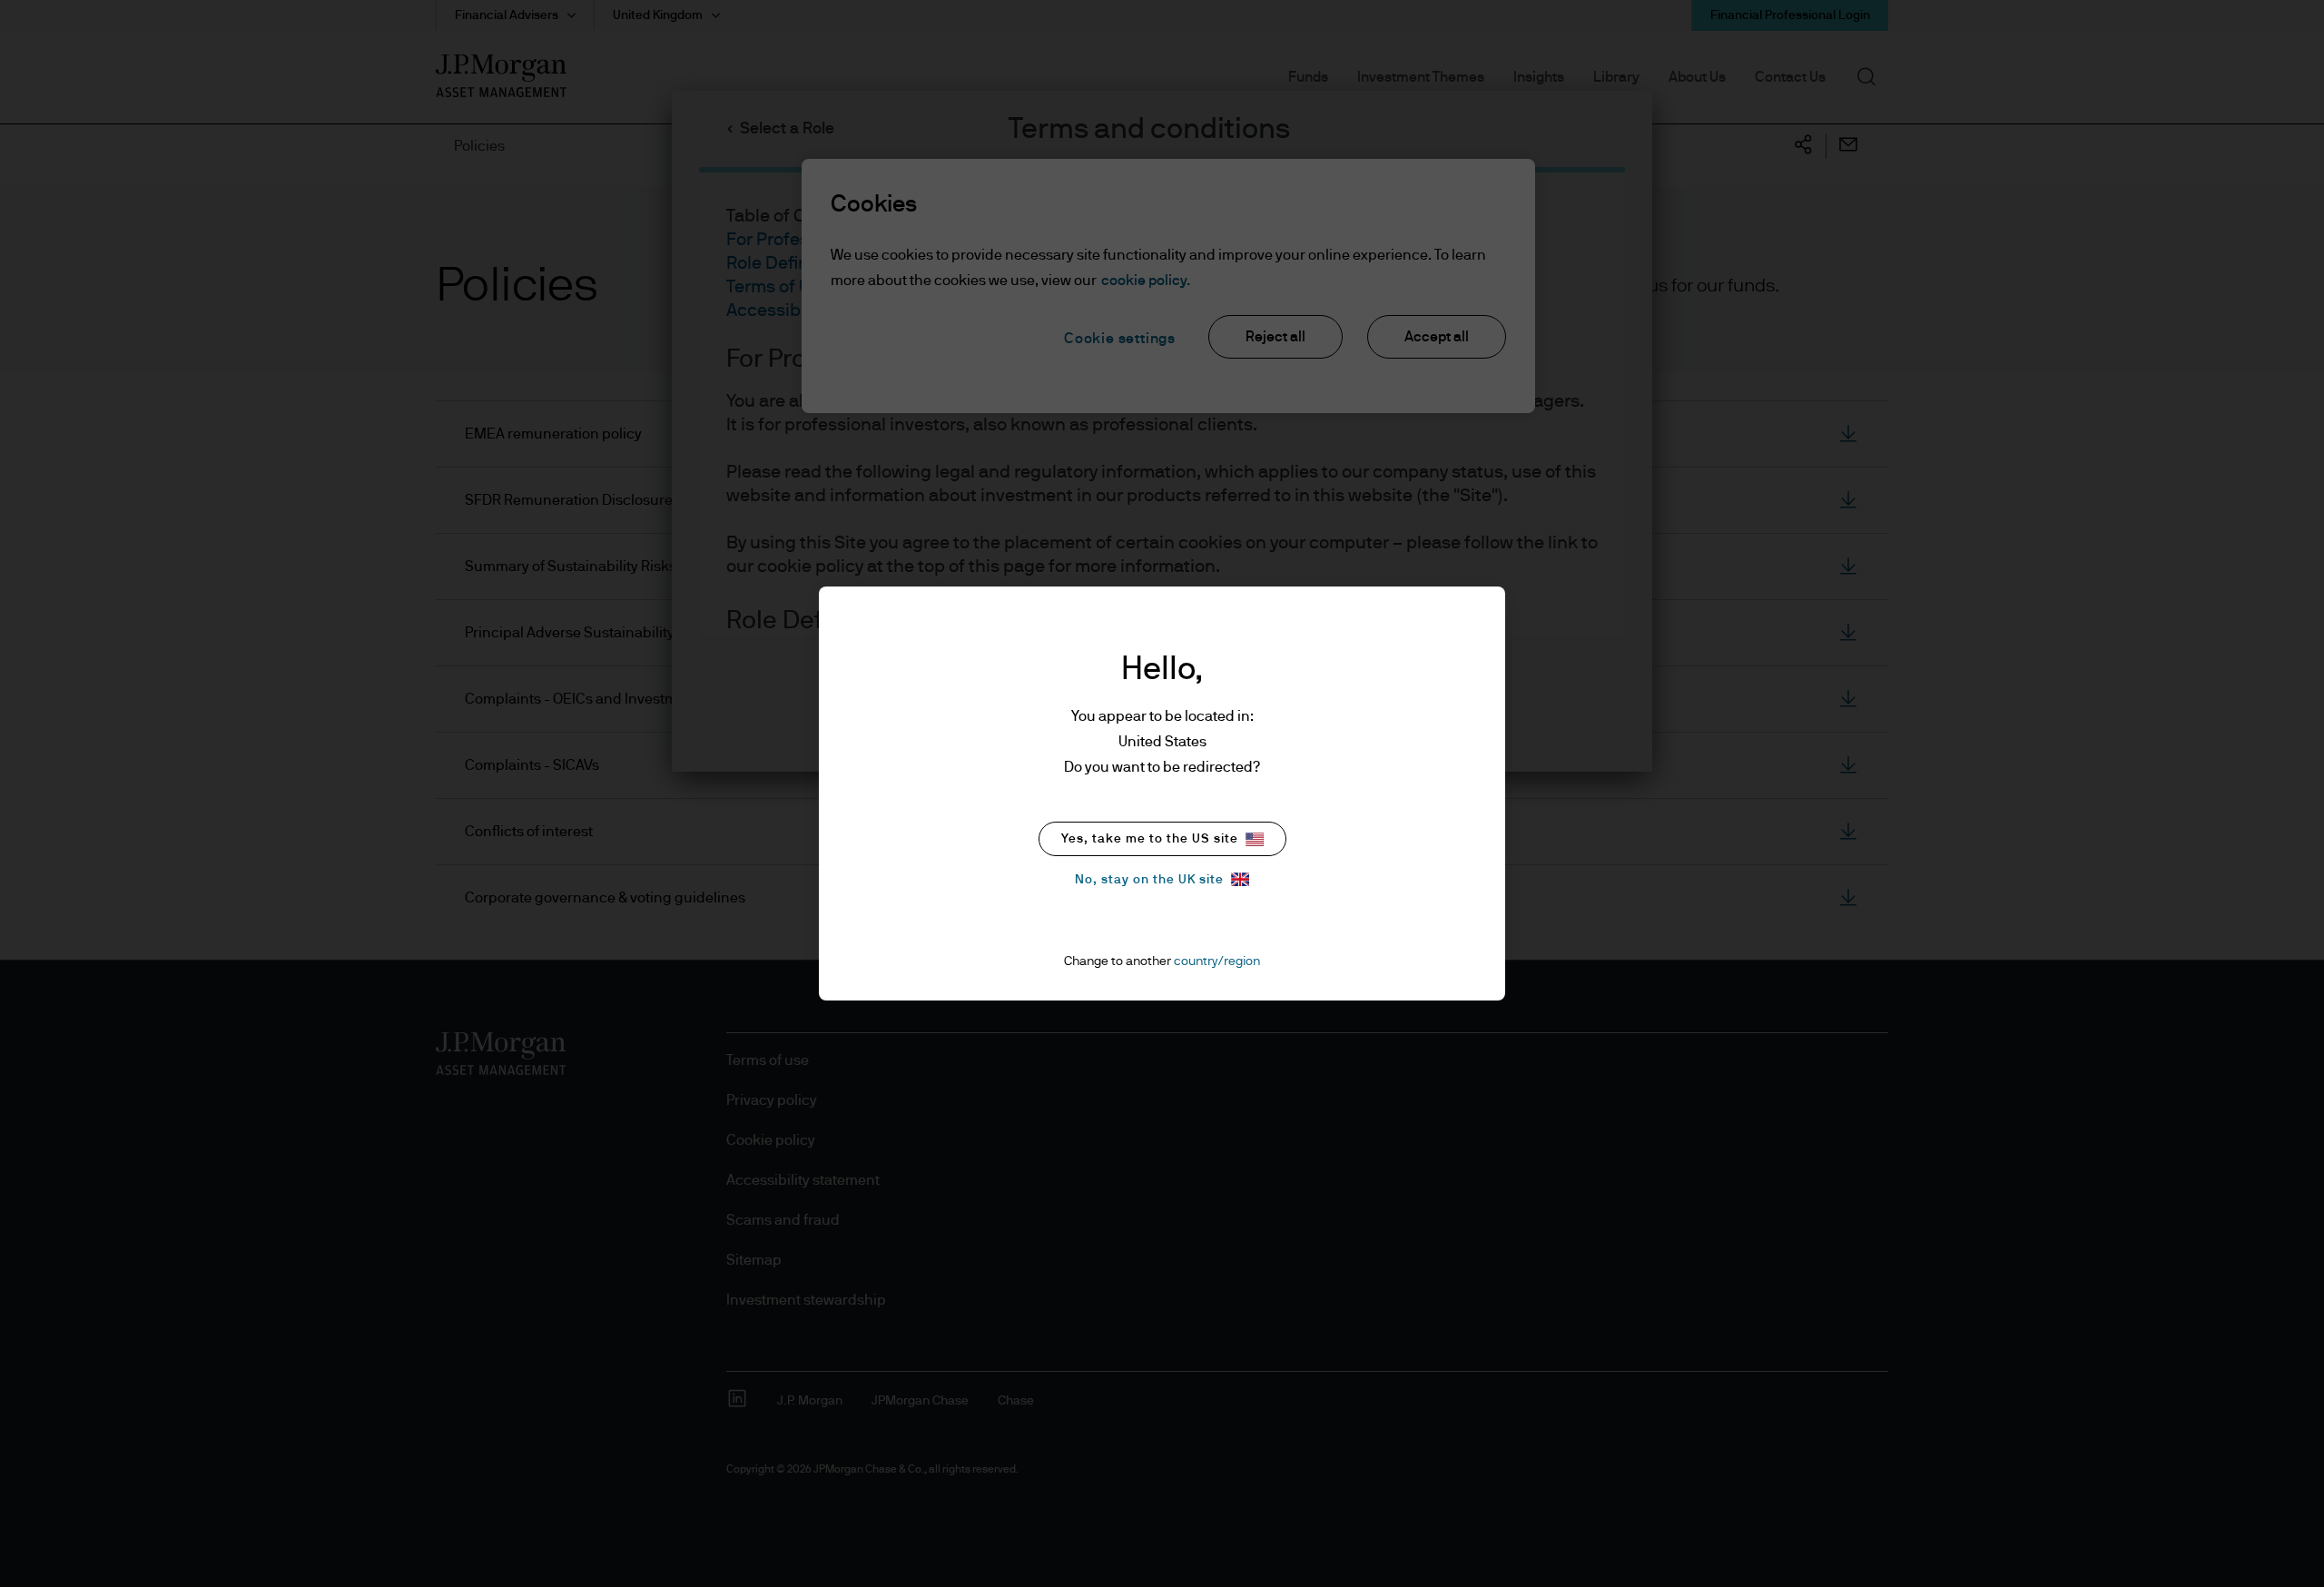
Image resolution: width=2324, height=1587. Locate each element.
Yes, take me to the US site (1150, 839)
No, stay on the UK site (1149, 880)
